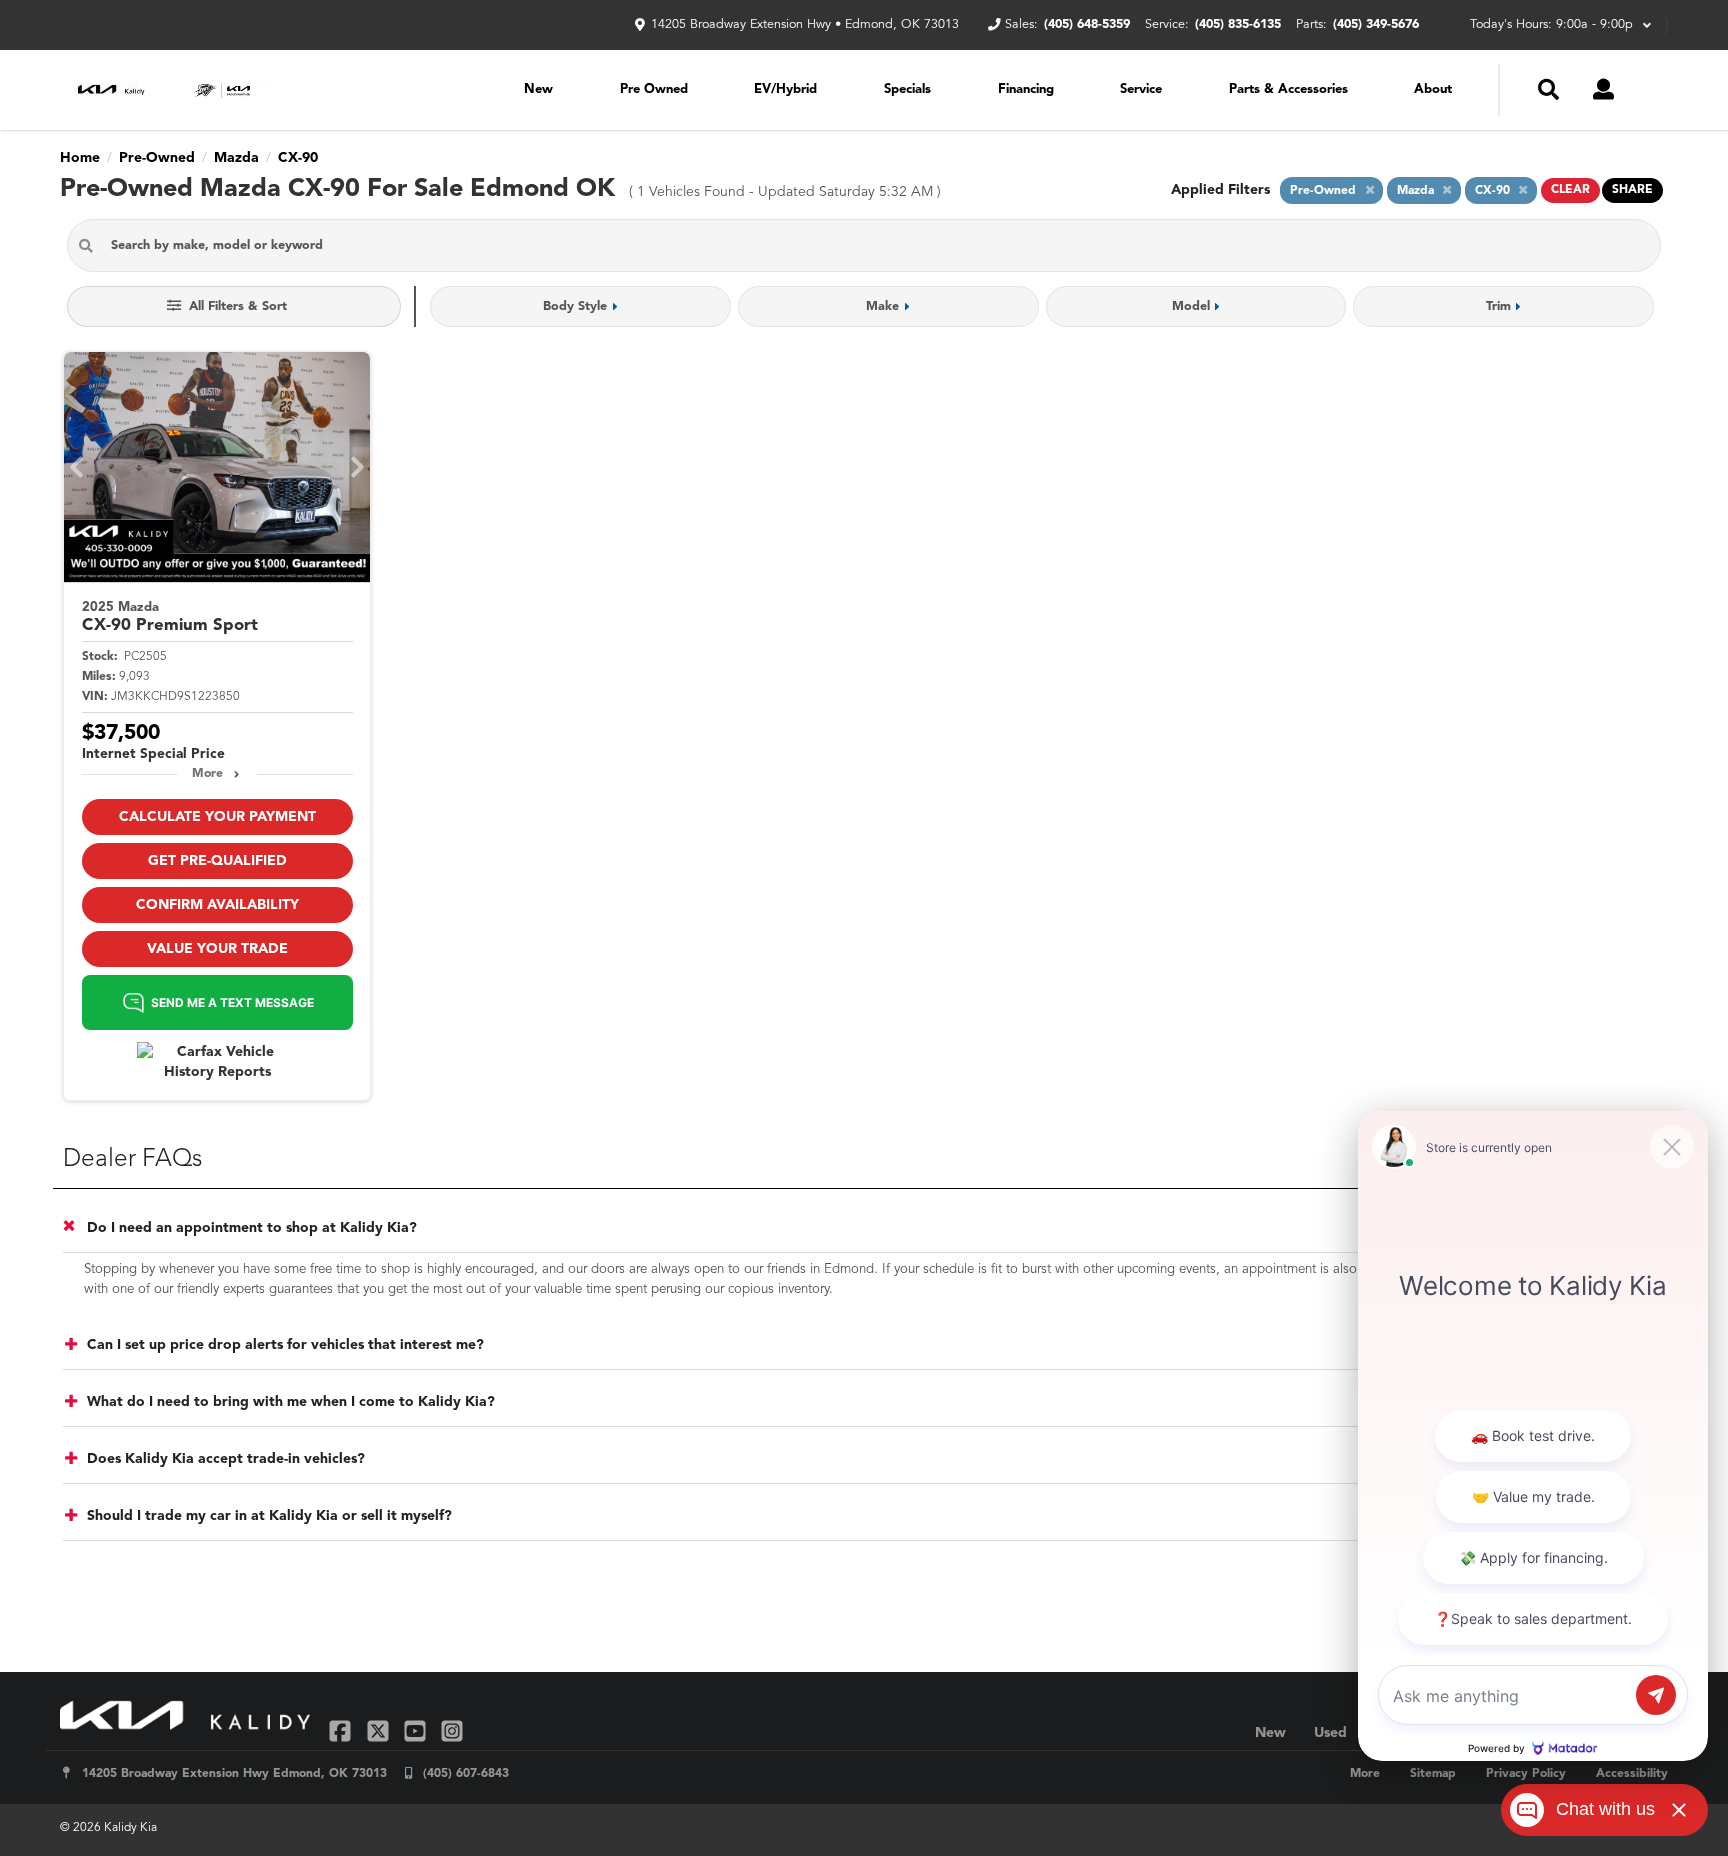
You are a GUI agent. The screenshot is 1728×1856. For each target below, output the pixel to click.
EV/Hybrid (785, 89)
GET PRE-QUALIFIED (217, 861)
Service (1141, 89)
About (1433, 89)
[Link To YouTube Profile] (417, 1730)
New (538, 89)
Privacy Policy (1526, 1774)
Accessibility (1632, 1774)
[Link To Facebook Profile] (342, 1730)
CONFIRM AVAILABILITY (217, 905)
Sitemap (1433, 1774)
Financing (1026, 89)
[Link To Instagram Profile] (452, 1730)
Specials (907, 89)
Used (1330, 1733)
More (207, 774)
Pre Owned (654, 89)
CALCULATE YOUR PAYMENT (217, 817)
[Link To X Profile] (379, 1730)
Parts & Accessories (1288, 89)
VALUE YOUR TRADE (217, 949)
